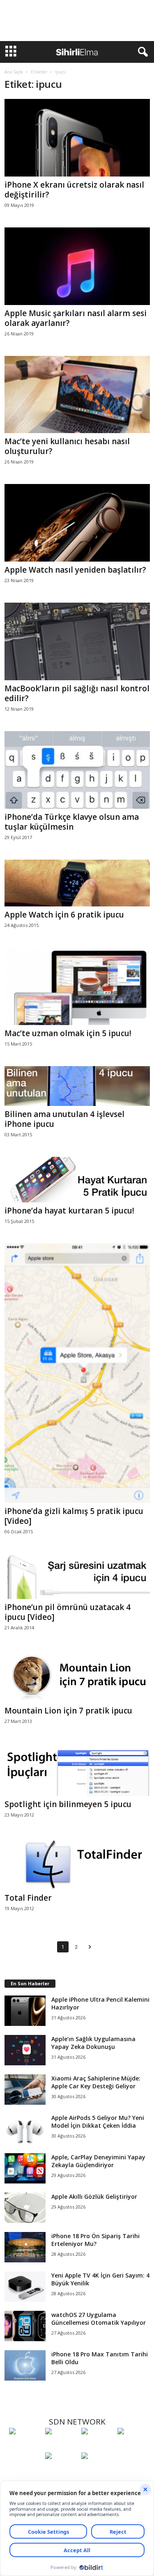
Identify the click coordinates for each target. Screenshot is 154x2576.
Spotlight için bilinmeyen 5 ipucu (68, 1804)
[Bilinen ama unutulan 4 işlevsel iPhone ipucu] (77, 1086)
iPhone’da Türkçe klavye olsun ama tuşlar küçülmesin (72, 822)
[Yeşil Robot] (97, 2446)
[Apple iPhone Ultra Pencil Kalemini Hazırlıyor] (25, 2011)
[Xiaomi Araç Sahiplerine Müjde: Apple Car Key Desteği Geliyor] (25, 2090)
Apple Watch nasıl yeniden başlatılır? (75, 570)
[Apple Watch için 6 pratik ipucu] (77, 883)
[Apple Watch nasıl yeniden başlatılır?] (77, 523)
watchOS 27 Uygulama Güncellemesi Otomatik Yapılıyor (99, 2319)
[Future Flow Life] (97, 2471)
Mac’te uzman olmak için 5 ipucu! (68, 1033)
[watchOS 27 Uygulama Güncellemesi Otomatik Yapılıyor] (25, 2326)
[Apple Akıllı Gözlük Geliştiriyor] (25, 2208)
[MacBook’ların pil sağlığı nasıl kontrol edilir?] (77, 641)
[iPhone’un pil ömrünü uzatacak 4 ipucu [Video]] (77, 1577)
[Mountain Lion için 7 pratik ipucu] (77, 1676)
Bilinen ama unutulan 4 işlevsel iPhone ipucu (64, 1119)
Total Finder (28, 1898)
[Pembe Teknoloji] (61, 2471)
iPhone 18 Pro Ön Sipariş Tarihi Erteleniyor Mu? (95, 2240)
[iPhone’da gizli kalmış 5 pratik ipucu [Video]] (77, 1373)
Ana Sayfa (14, 72)
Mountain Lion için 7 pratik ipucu (68, 1711)
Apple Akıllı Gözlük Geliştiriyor (94, 2196)
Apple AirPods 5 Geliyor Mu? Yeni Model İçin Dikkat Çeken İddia (98, 2122)
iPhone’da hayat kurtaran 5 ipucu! (69, 1211)
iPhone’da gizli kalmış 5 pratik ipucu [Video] (74, 1516)
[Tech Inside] (133, 2446)
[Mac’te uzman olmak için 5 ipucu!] (77, 986)
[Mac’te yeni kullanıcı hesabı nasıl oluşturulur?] (77, 395)
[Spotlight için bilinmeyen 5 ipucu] (77, 1770)
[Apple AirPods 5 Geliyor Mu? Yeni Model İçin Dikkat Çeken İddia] (25, 2129)
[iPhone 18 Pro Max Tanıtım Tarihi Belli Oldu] (25, 2366)
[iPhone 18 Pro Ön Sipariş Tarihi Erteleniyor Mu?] (25, 2247)
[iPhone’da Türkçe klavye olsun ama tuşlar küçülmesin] (77, 770)
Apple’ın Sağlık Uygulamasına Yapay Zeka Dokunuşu (93, 2043)
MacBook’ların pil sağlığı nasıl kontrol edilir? (77, 693)
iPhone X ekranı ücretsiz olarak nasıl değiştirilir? (74, 190)
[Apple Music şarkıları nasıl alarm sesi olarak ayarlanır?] (77, 266)
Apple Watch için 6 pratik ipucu (64, 915)
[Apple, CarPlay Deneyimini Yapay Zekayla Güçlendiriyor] (25, 2169)
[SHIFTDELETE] (25, 2446)
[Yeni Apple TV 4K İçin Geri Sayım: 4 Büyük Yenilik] (25, 2287)
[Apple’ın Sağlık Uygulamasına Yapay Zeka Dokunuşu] (25, 2050)
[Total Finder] (77, 1863)
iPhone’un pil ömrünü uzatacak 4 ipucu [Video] (68, 1612)
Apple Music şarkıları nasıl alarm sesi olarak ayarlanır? (76, 318)
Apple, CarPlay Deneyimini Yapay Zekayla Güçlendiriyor (98, 2161)
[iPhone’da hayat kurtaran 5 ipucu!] (77, 1180)
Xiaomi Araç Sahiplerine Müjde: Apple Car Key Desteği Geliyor (96, 2082)
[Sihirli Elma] (61, 2446)
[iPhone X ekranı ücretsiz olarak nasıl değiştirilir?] (77, 138)
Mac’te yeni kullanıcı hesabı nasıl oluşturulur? (67, 446)
